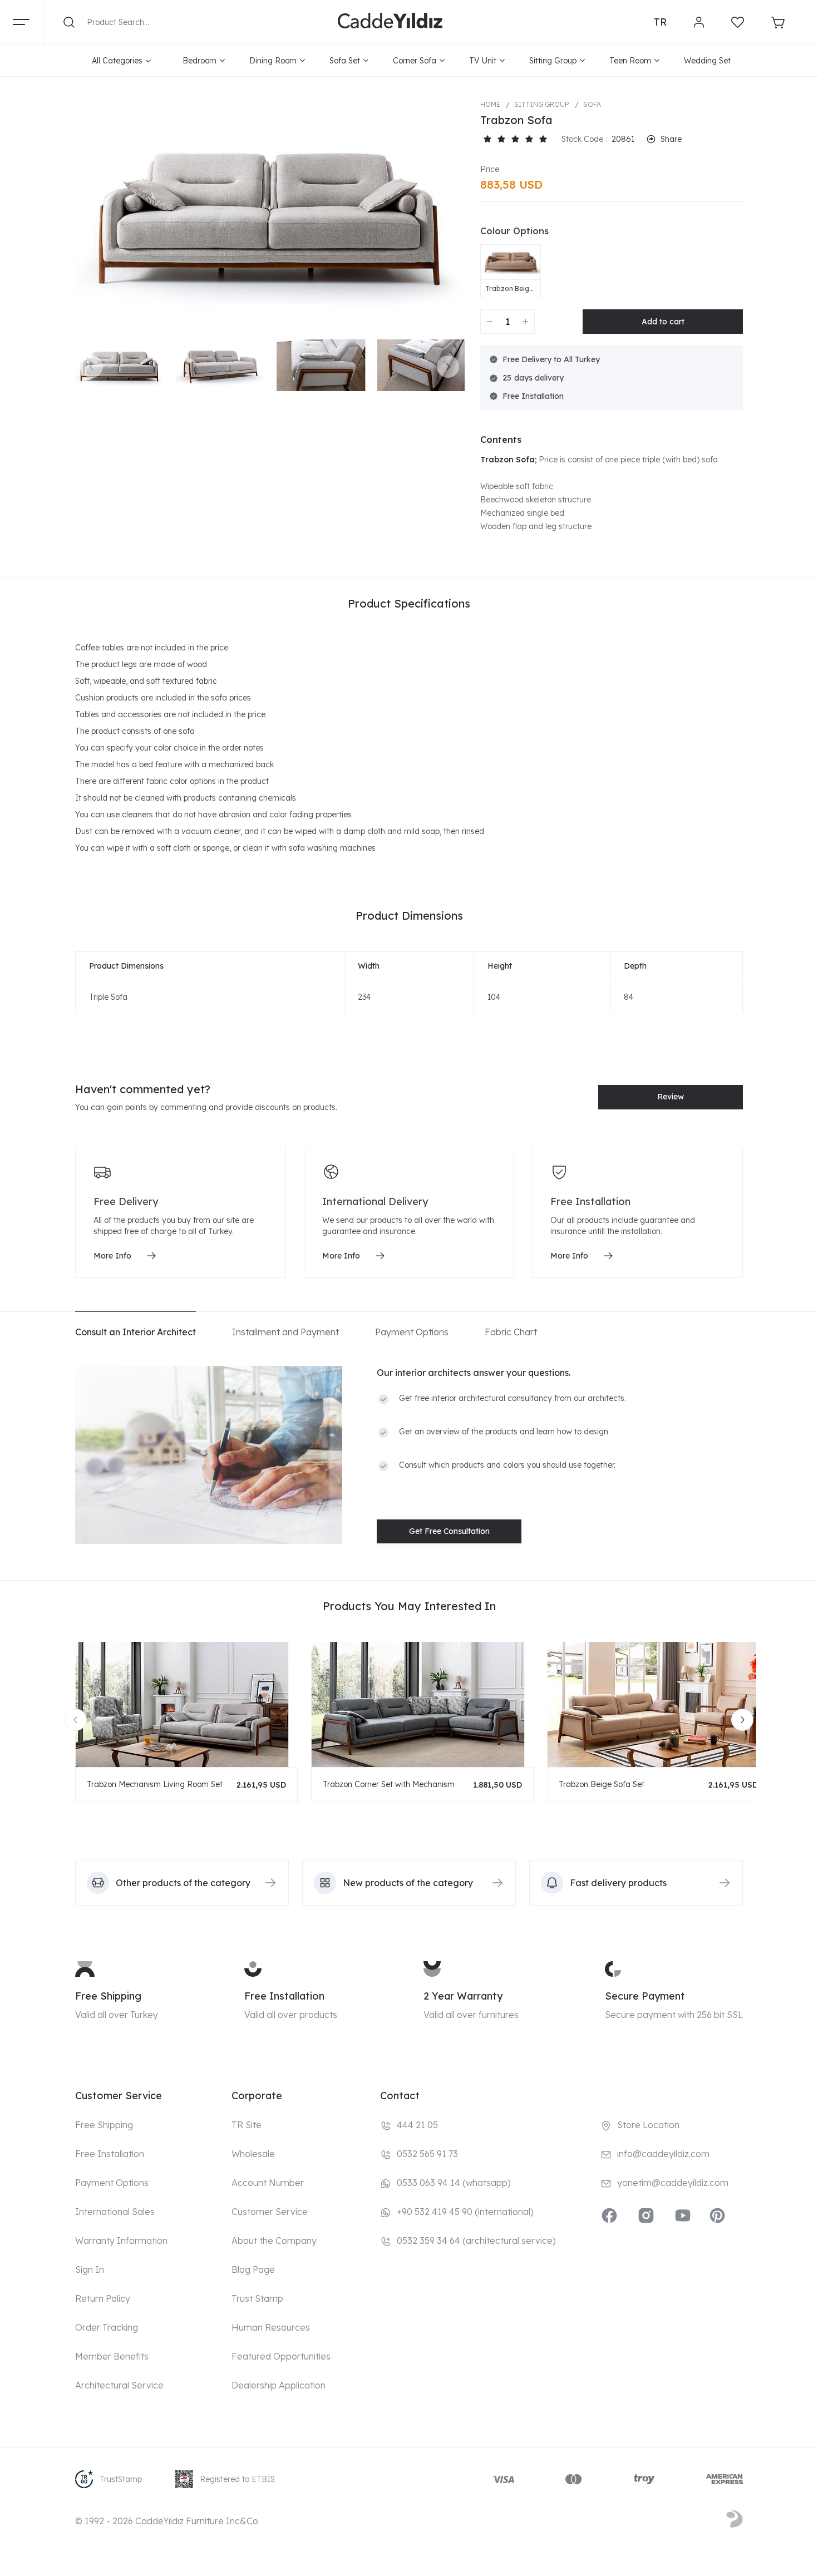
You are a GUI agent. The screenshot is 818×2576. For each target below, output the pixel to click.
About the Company (274, 2241)
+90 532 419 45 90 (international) (465, 2212)
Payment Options (112, 2183)
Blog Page (253, 2269)
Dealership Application (279, 2385)
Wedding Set (707, 61)
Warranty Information (121, 2241)
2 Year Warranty (463, 1996)
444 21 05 (417, 2125)
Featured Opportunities (281, 2356)
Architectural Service (119, 2385)
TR (660, 22)
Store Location (648, 2125)
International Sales (115, 2212)
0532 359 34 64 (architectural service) (476, 2241)
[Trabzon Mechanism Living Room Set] (186, 1704)
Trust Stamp (257, 2298)
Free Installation (284, 1996)
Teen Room (630, 61)
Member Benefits (112, 2356)
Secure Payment (645, 1996)
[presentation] (92, 367)
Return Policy (103, 2298)
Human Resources (271, 2327)
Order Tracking (107, 2327)
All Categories (117, 61)
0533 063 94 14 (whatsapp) (454, 2183)
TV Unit (483, 61)
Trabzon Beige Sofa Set (602, 1784)
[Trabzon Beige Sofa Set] (658, 1704)
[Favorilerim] (738, 22)
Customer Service (270, 2212)
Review (671, 1097)
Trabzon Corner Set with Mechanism (389, 1784)
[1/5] (487, 139)
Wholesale (253, 2154)
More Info (112, 1256)
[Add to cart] (663, 322)
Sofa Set (345, 61)
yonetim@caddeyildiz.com (673, 2183)
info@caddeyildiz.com (663, 2154)
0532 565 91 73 (427, 2154)
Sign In (90, 2269)
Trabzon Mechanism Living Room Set (155, 1784)
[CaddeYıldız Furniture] (390, 22)
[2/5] (494, 139)
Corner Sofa (415, 61)
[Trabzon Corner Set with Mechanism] (422, 1704)
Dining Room (273, 61)
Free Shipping (108, 1996)
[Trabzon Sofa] (270, 214)
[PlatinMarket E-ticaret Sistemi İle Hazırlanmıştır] (735, 2521)
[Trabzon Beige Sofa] (511, 263)
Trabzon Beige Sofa (509, 289)
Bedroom (199, 61)
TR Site (247, 2125)
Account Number (268, 2183)
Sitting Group (553, 61)
